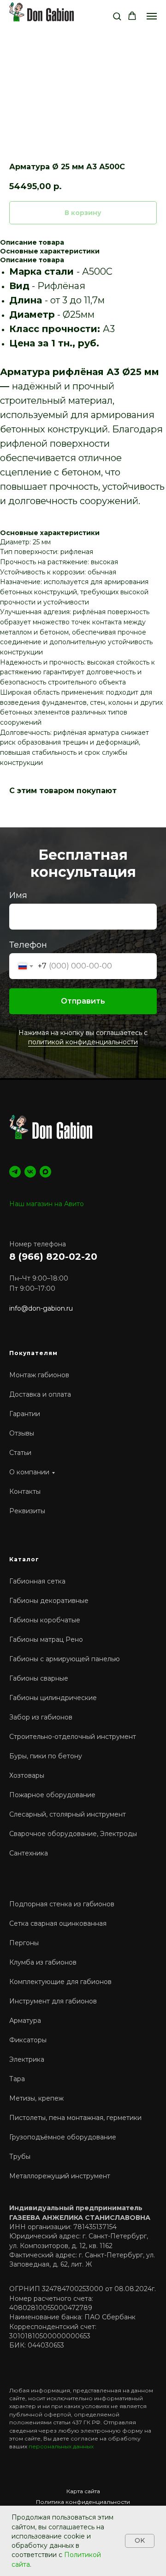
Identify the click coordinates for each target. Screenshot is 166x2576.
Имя (18, 1670)
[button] (117, 16)
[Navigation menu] (152, 16)
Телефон (28, 1720)
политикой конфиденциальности (83, 1818)
